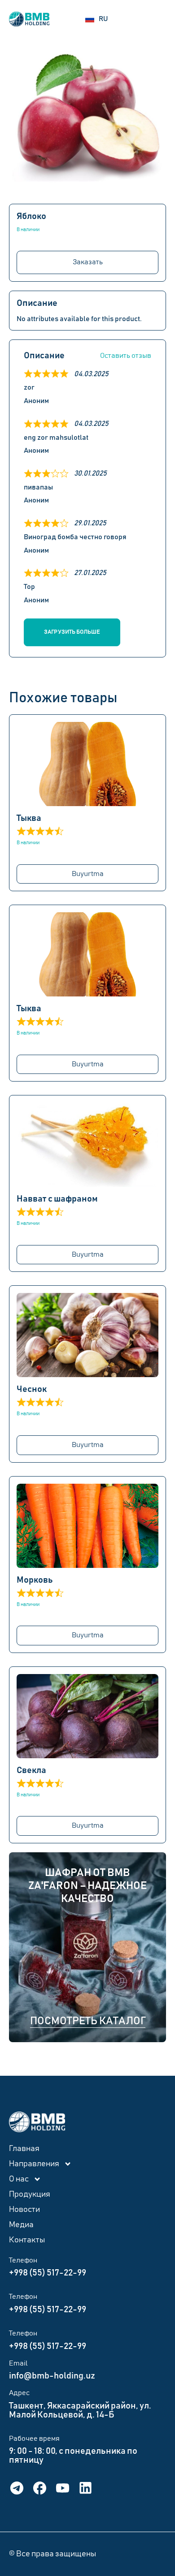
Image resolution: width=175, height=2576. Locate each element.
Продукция (30, 2194)
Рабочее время (34, 2439)
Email (18, 2363)
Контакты (27, 2240)
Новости (24, 2210)
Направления (34, 2164)
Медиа (21, 2225)
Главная (24, 2149)
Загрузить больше (72, 632)
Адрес (19, 2393)
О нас (19, 2179)
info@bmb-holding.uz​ (52, 2376)
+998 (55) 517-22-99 (48, 2273)
